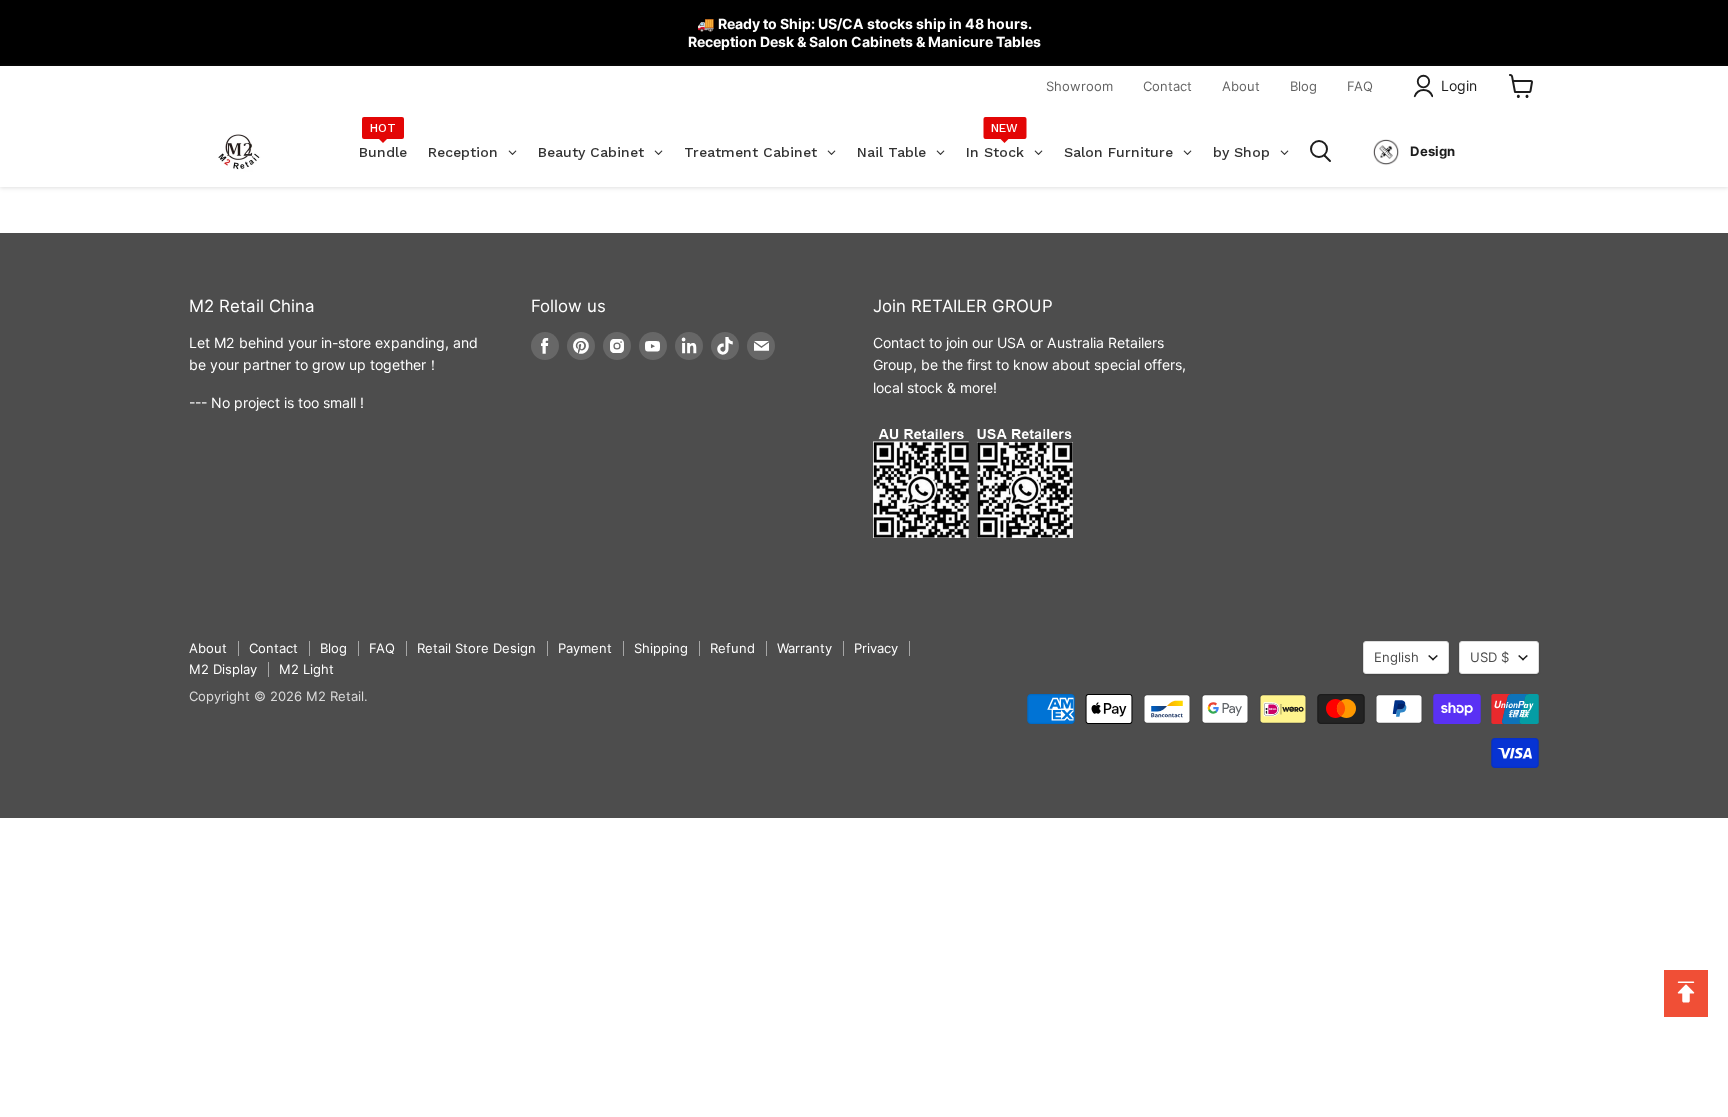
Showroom (1079, 86)
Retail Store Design (476, 648)
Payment (585, 648)
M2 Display (223, 669)
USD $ (1489, 657)
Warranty (804, 648)
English (1396, 657)
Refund (732, 648)
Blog (1303, 86)
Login (1459, 85)
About (1241, 86)
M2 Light (306, 669)
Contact (1167, 86)
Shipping (661, 648)
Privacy (876, 648)
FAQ (1360, 86)
